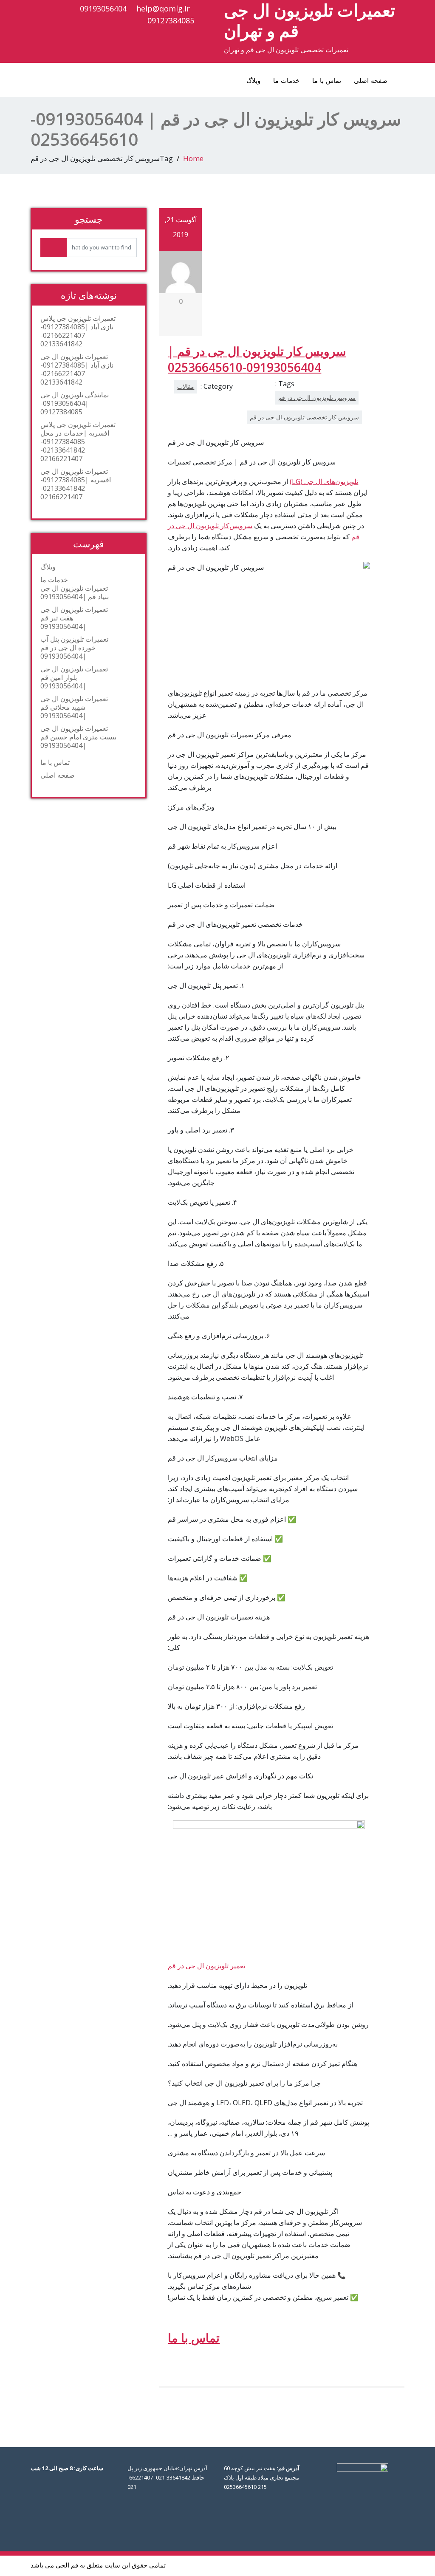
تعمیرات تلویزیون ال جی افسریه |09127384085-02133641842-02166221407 (76, 484)
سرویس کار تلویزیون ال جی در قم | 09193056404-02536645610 (257, 359)
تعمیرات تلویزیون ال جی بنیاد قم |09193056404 (75, 592)
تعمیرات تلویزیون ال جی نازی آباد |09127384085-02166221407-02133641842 (77, 369)
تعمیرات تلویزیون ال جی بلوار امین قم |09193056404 (74, 677)
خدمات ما (286, 80)
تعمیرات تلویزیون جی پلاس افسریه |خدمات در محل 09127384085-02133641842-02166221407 (78, 442)
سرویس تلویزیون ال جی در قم (317, 398)
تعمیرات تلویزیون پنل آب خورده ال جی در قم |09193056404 (74, 648)
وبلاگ (253, 80)
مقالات (186, 386)
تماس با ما (327, 80)
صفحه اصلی (371, 80)
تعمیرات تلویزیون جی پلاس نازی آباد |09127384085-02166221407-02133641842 (78, 331)
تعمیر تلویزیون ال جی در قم (206, 1966)
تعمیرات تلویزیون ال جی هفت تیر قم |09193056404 (74, 618)
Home (193, 158)
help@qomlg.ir (163, 8)
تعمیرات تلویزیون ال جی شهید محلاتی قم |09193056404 (74, 707)
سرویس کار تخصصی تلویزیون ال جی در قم (304, 417)
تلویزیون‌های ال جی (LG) (324, 481)
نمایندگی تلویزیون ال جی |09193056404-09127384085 (75, 403)
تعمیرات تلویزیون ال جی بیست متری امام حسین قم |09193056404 (78, 737)
